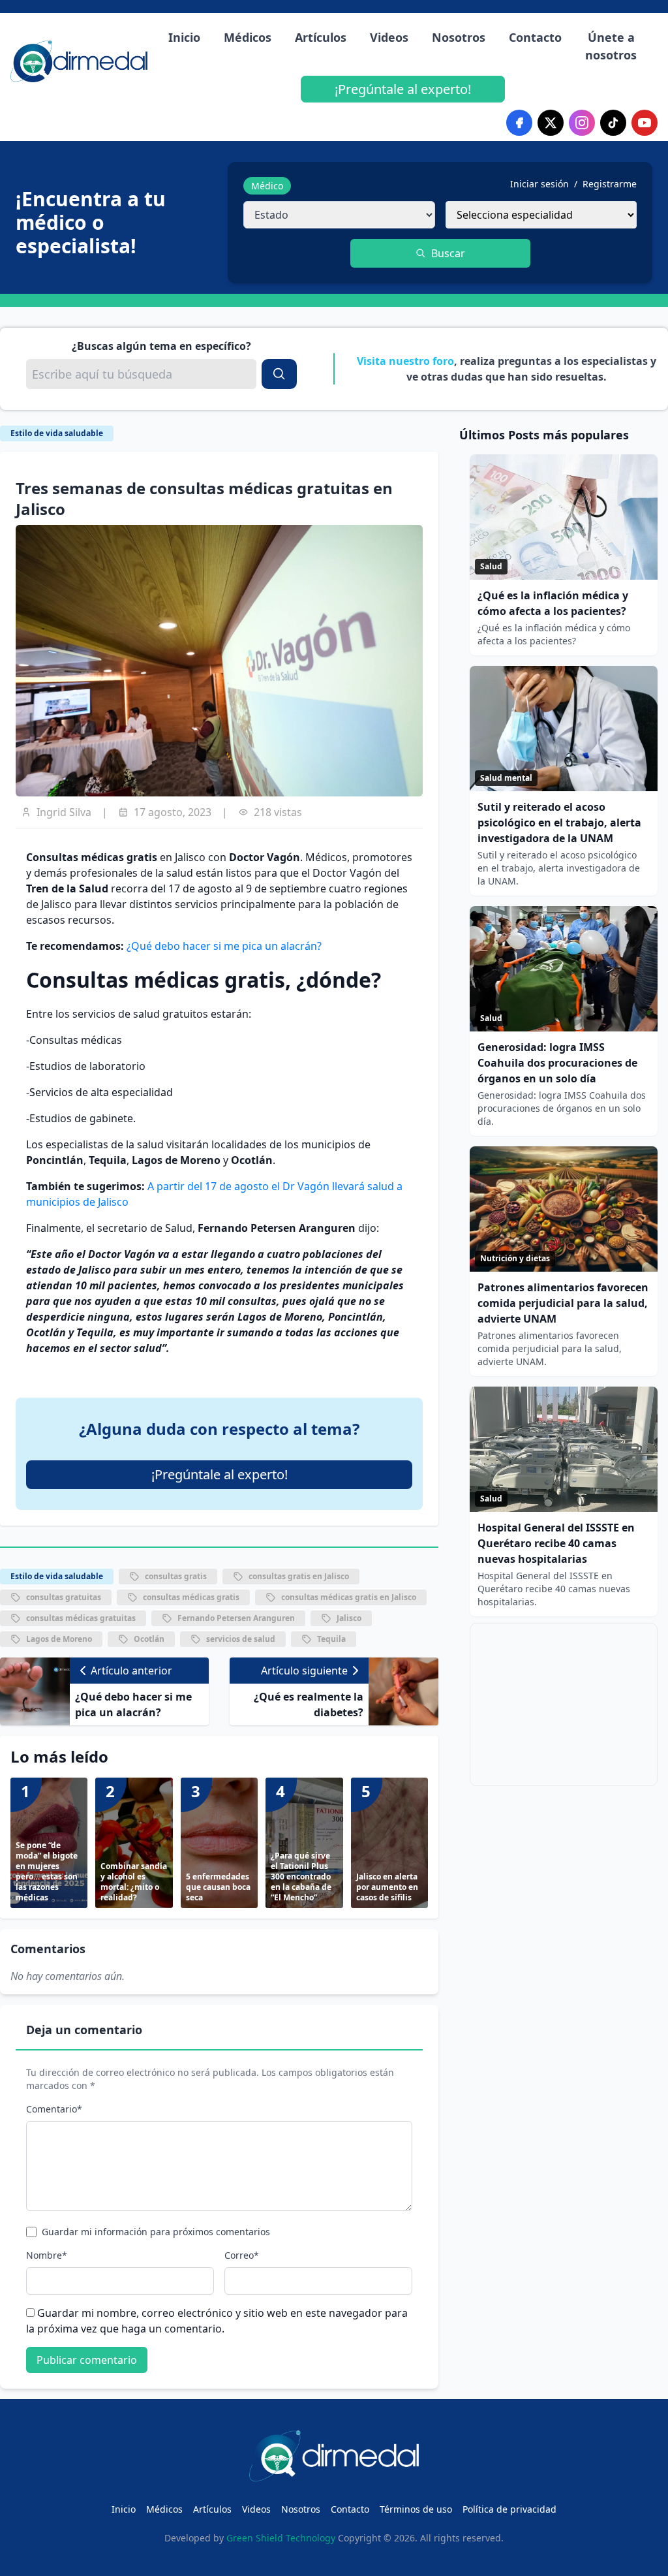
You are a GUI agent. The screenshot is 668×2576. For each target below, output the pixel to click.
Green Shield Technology (281, 2538)
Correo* (242, 2255)
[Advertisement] (564, 1704)
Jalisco (349, 1618)
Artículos (321, 37)
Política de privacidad (509, 2509)
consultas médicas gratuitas (81, 1618)
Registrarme (610, 184)
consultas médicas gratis (191, 1597)
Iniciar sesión (539, 184)
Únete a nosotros (611, 46)
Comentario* (54, 2109)
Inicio (184, 37)
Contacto (535, 37)
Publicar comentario (87, 2360)
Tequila (331, 1639)
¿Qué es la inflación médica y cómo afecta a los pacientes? (553, 603)
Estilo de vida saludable (57, 433)
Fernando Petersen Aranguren (236, 1618)
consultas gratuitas (64, 1597)
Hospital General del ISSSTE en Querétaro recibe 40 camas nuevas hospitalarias (556, 1543)
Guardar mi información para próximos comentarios (156, 2232)
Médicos (248, 37)
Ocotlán (149, 1639)
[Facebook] (519, 123)
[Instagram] (582, 123)
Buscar (448, 253)
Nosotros (459, 37)
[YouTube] (645, 123)
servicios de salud (241, 1639)
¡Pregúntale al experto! (403, 89)
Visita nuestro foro (405, 361)
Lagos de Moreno (59, 1639)
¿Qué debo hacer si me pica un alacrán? (224, 946)
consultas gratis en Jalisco (299, 1576)
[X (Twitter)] (551, 123)
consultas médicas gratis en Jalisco (349, 1597)
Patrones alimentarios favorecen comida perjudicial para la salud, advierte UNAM (563, 1303)
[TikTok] (613, 123)
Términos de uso (416, 2509)
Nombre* (47, 2255)
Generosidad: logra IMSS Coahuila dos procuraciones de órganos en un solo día (557, 1063)
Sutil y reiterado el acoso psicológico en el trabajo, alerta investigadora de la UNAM (559, 823)
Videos (389, 37)
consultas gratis (176, 1576)
